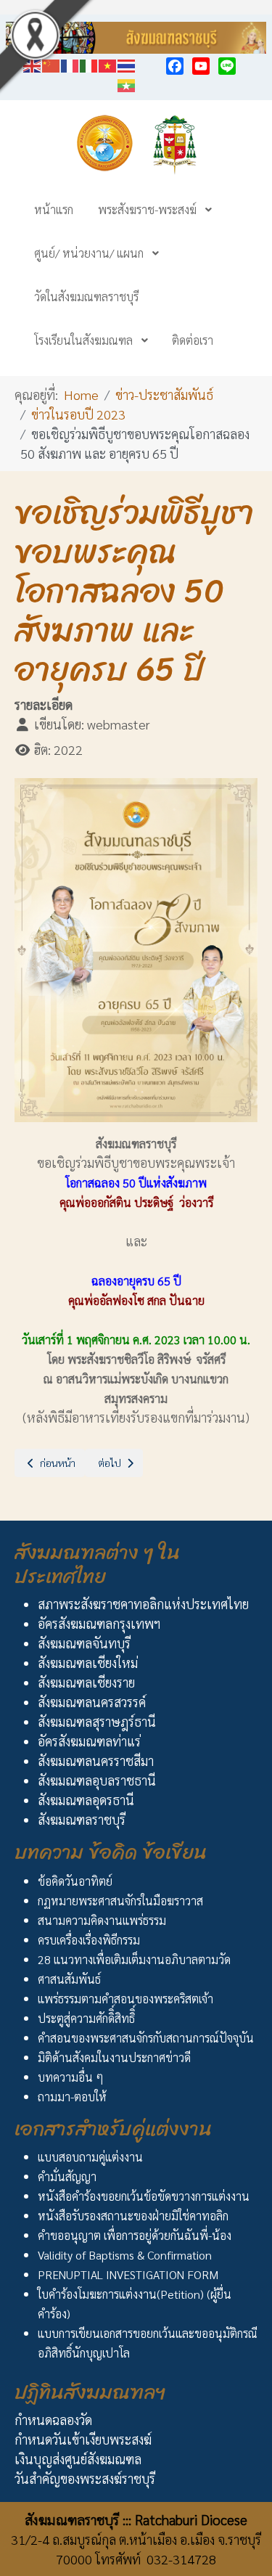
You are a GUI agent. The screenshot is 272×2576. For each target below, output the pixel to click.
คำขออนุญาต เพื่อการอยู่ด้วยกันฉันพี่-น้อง (135, 2235)
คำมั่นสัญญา (67, 2176)
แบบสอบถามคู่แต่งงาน (90, 2157)
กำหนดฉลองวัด (53, 2420)
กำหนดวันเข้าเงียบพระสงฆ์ (83, 2439)
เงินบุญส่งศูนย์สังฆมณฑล (78, 2459)
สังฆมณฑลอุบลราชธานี (97, 1780)
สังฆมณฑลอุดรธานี (86, 1800)
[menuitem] (54, 209)
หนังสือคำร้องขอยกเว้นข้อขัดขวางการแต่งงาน (144, 2196)
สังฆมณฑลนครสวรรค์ (92, 1702)
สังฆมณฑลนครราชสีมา (96, 1761)
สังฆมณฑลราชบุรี (82, 1819)
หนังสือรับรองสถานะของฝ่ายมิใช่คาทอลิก (133, 2216)
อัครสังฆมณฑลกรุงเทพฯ (99, 1623)
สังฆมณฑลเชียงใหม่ (88, 1663)
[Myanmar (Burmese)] (127, 83)
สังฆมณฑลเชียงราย (86, 1682)
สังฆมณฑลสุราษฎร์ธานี (97, 1721)
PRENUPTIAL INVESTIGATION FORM (128, 2274)
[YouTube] (201, 66)
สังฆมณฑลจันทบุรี (84, 1643)
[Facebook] (175, 66)
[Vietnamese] (108, 64)
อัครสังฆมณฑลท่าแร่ (89, 1741)
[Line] (227, 66)
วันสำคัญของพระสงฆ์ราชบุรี (85, 2478)
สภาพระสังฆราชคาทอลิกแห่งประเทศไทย (143, 1604)
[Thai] (127, 64)
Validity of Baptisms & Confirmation (125, 2255)
